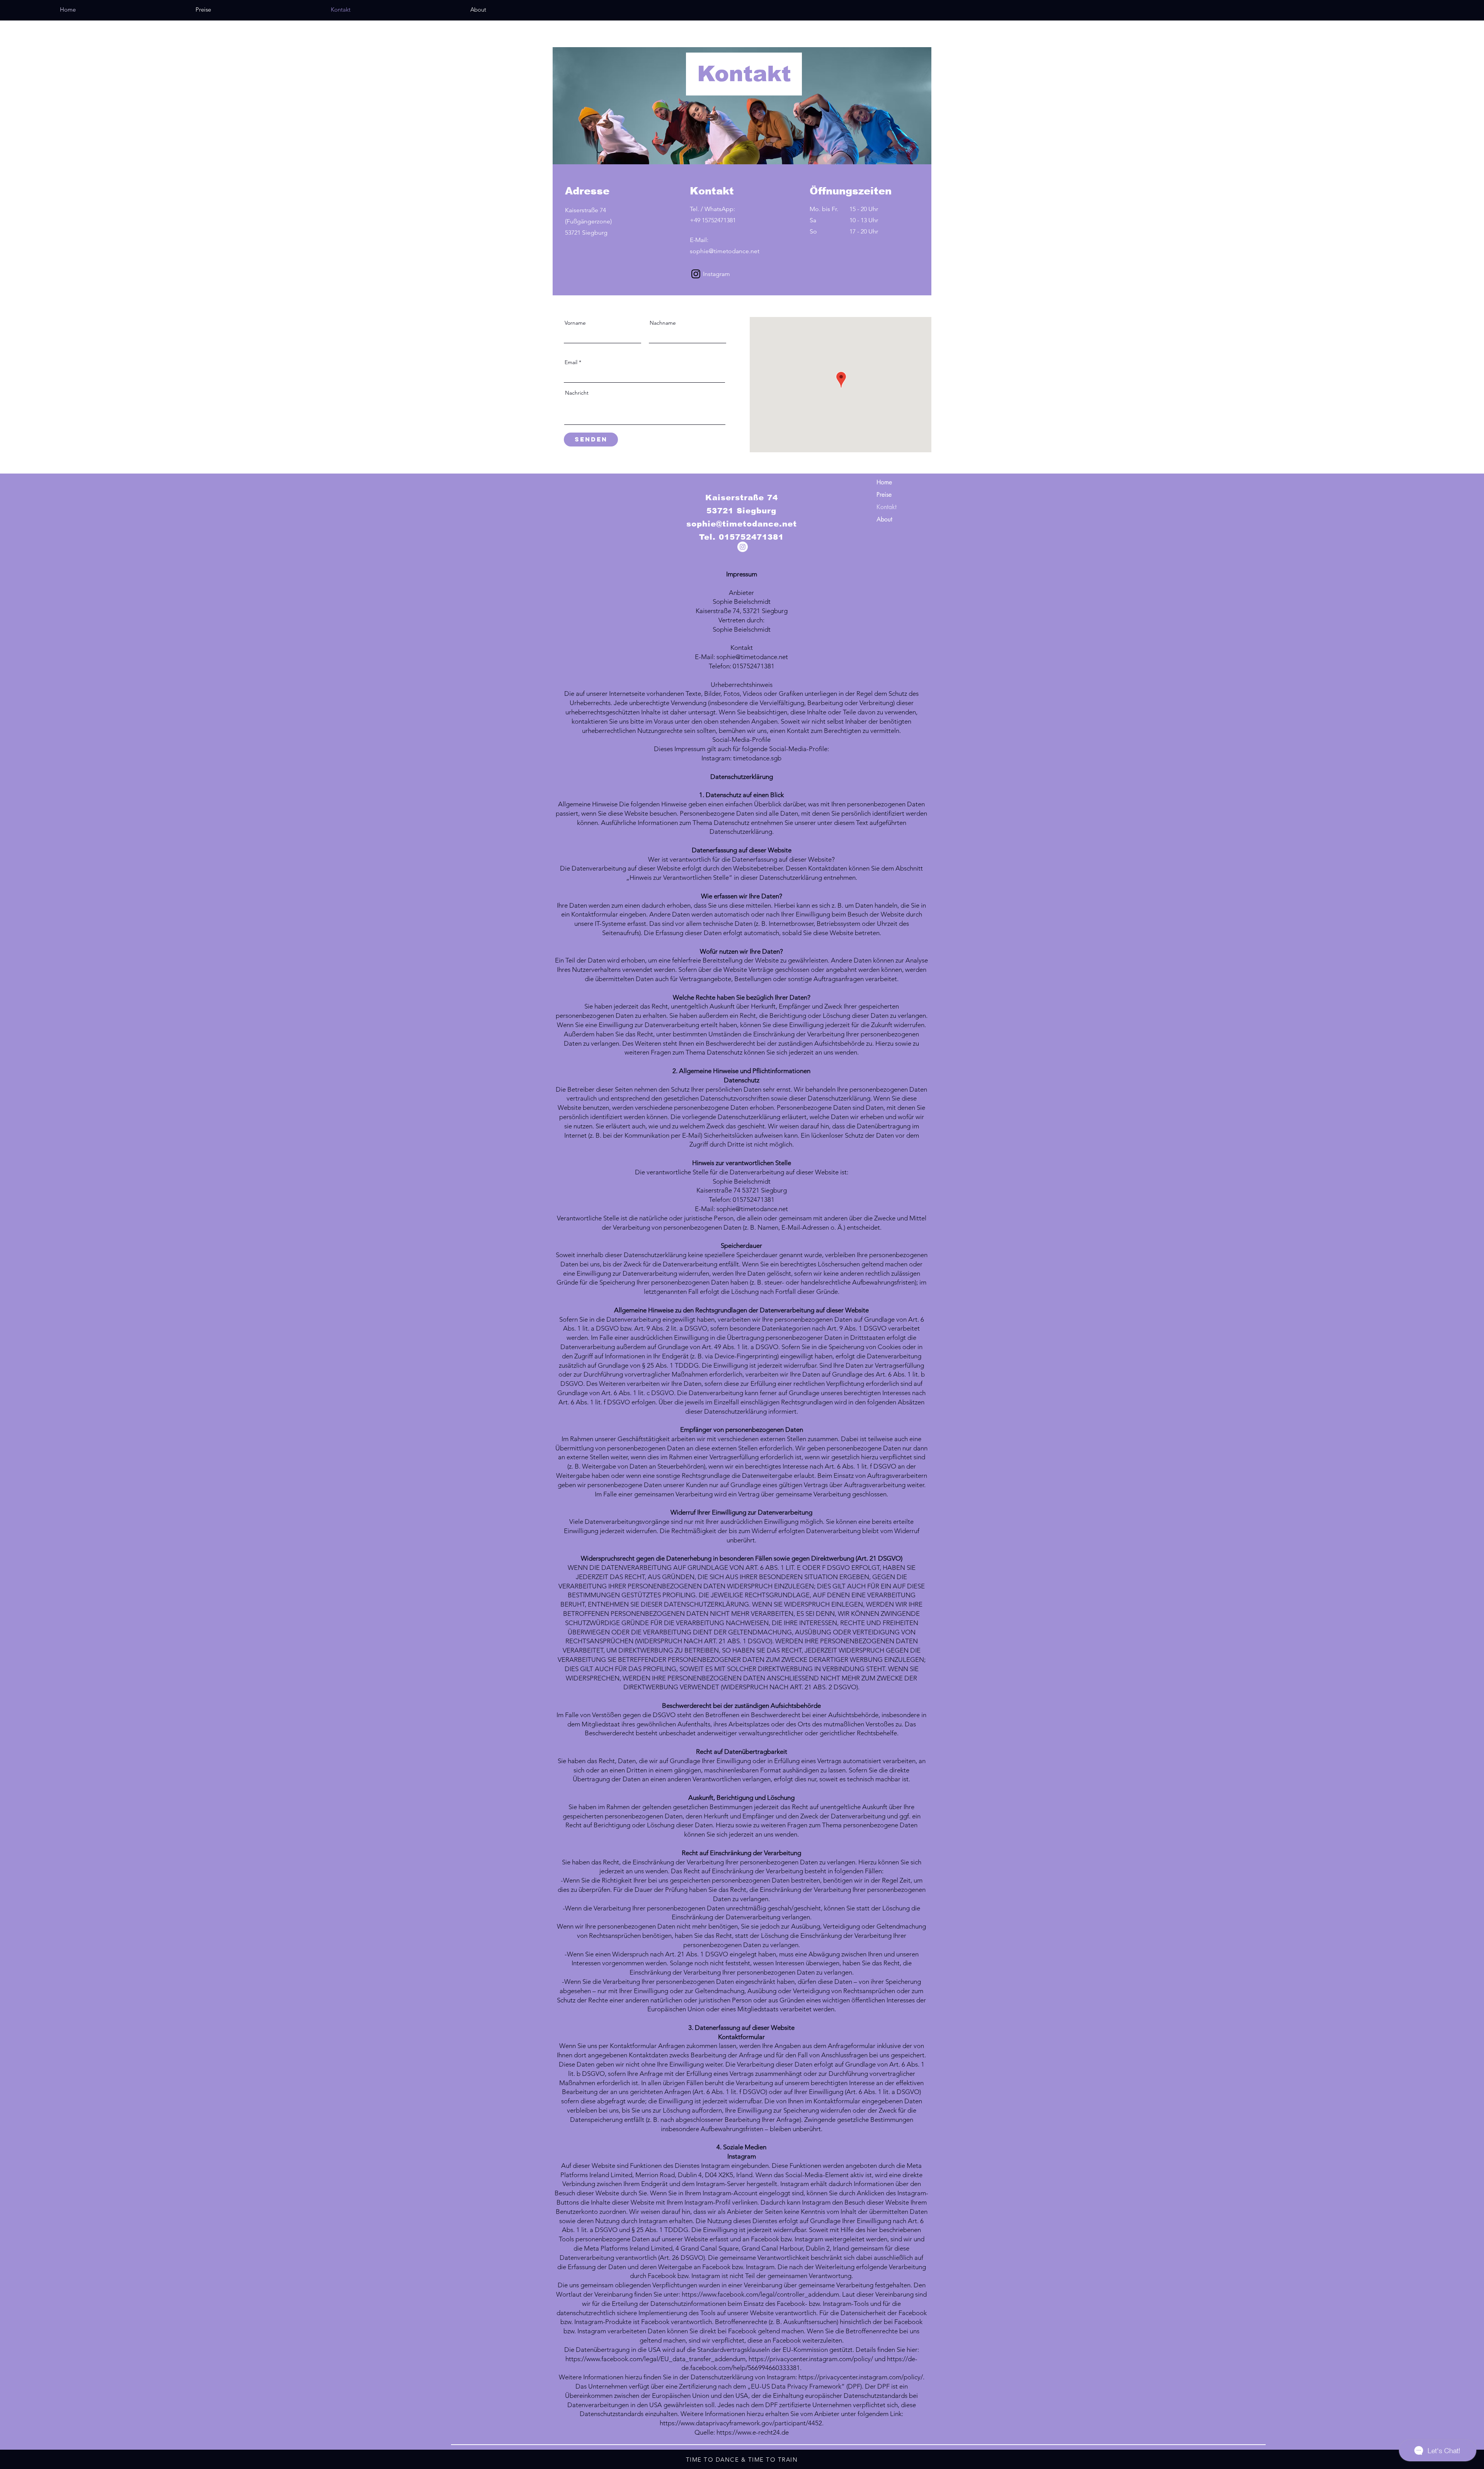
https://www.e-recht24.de (753, 2432)
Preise (884, 495)
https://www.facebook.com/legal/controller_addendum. (761, 2294)
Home (884, 482)
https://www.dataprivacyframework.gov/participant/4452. (742, 2423)
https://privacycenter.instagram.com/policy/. (861, 2377)
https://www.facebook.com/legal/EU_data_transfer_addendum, (656, 2359)
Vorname (575, 323)
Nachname (663, 323)
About (884, 519)
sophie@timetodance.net (742, 524)
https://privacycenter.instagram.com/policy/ (811, 2359)
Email (571, 362)
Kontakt (887, 507)
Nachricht (577, 393)
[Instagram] (696, 274)
